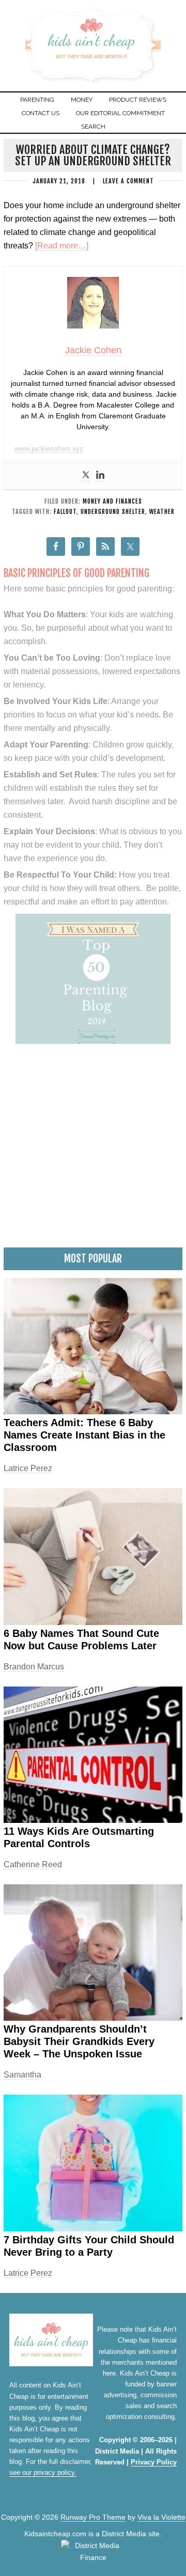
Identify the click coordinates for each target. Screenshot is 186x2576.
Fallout (65, 512)
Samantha (22, 2075)
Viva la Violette (161, 2517)
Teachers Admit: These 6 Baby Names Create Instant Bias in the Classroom (84, 1435)
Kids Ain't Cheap (93, 81)
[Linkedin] (100, 476)
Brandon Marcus (34, 1667)
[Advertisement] (93, 1149)
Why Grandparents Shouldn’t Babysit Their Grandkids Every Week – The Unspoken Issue (79, 2041)
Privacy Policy (154, 2462)
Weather (162, 512)
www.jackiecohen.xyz (49, 448)
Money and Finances (112, 501)
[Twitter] (86, 476)
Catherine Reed (33, 1864)
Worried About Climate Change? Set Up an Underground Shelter (93, 155)
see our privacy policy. (43, 2472)
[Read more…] (62, 246)
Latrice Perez (28, 1468)
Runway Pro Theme (93, 2517)
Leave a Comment (128, 181)
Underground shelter (113, 512)
